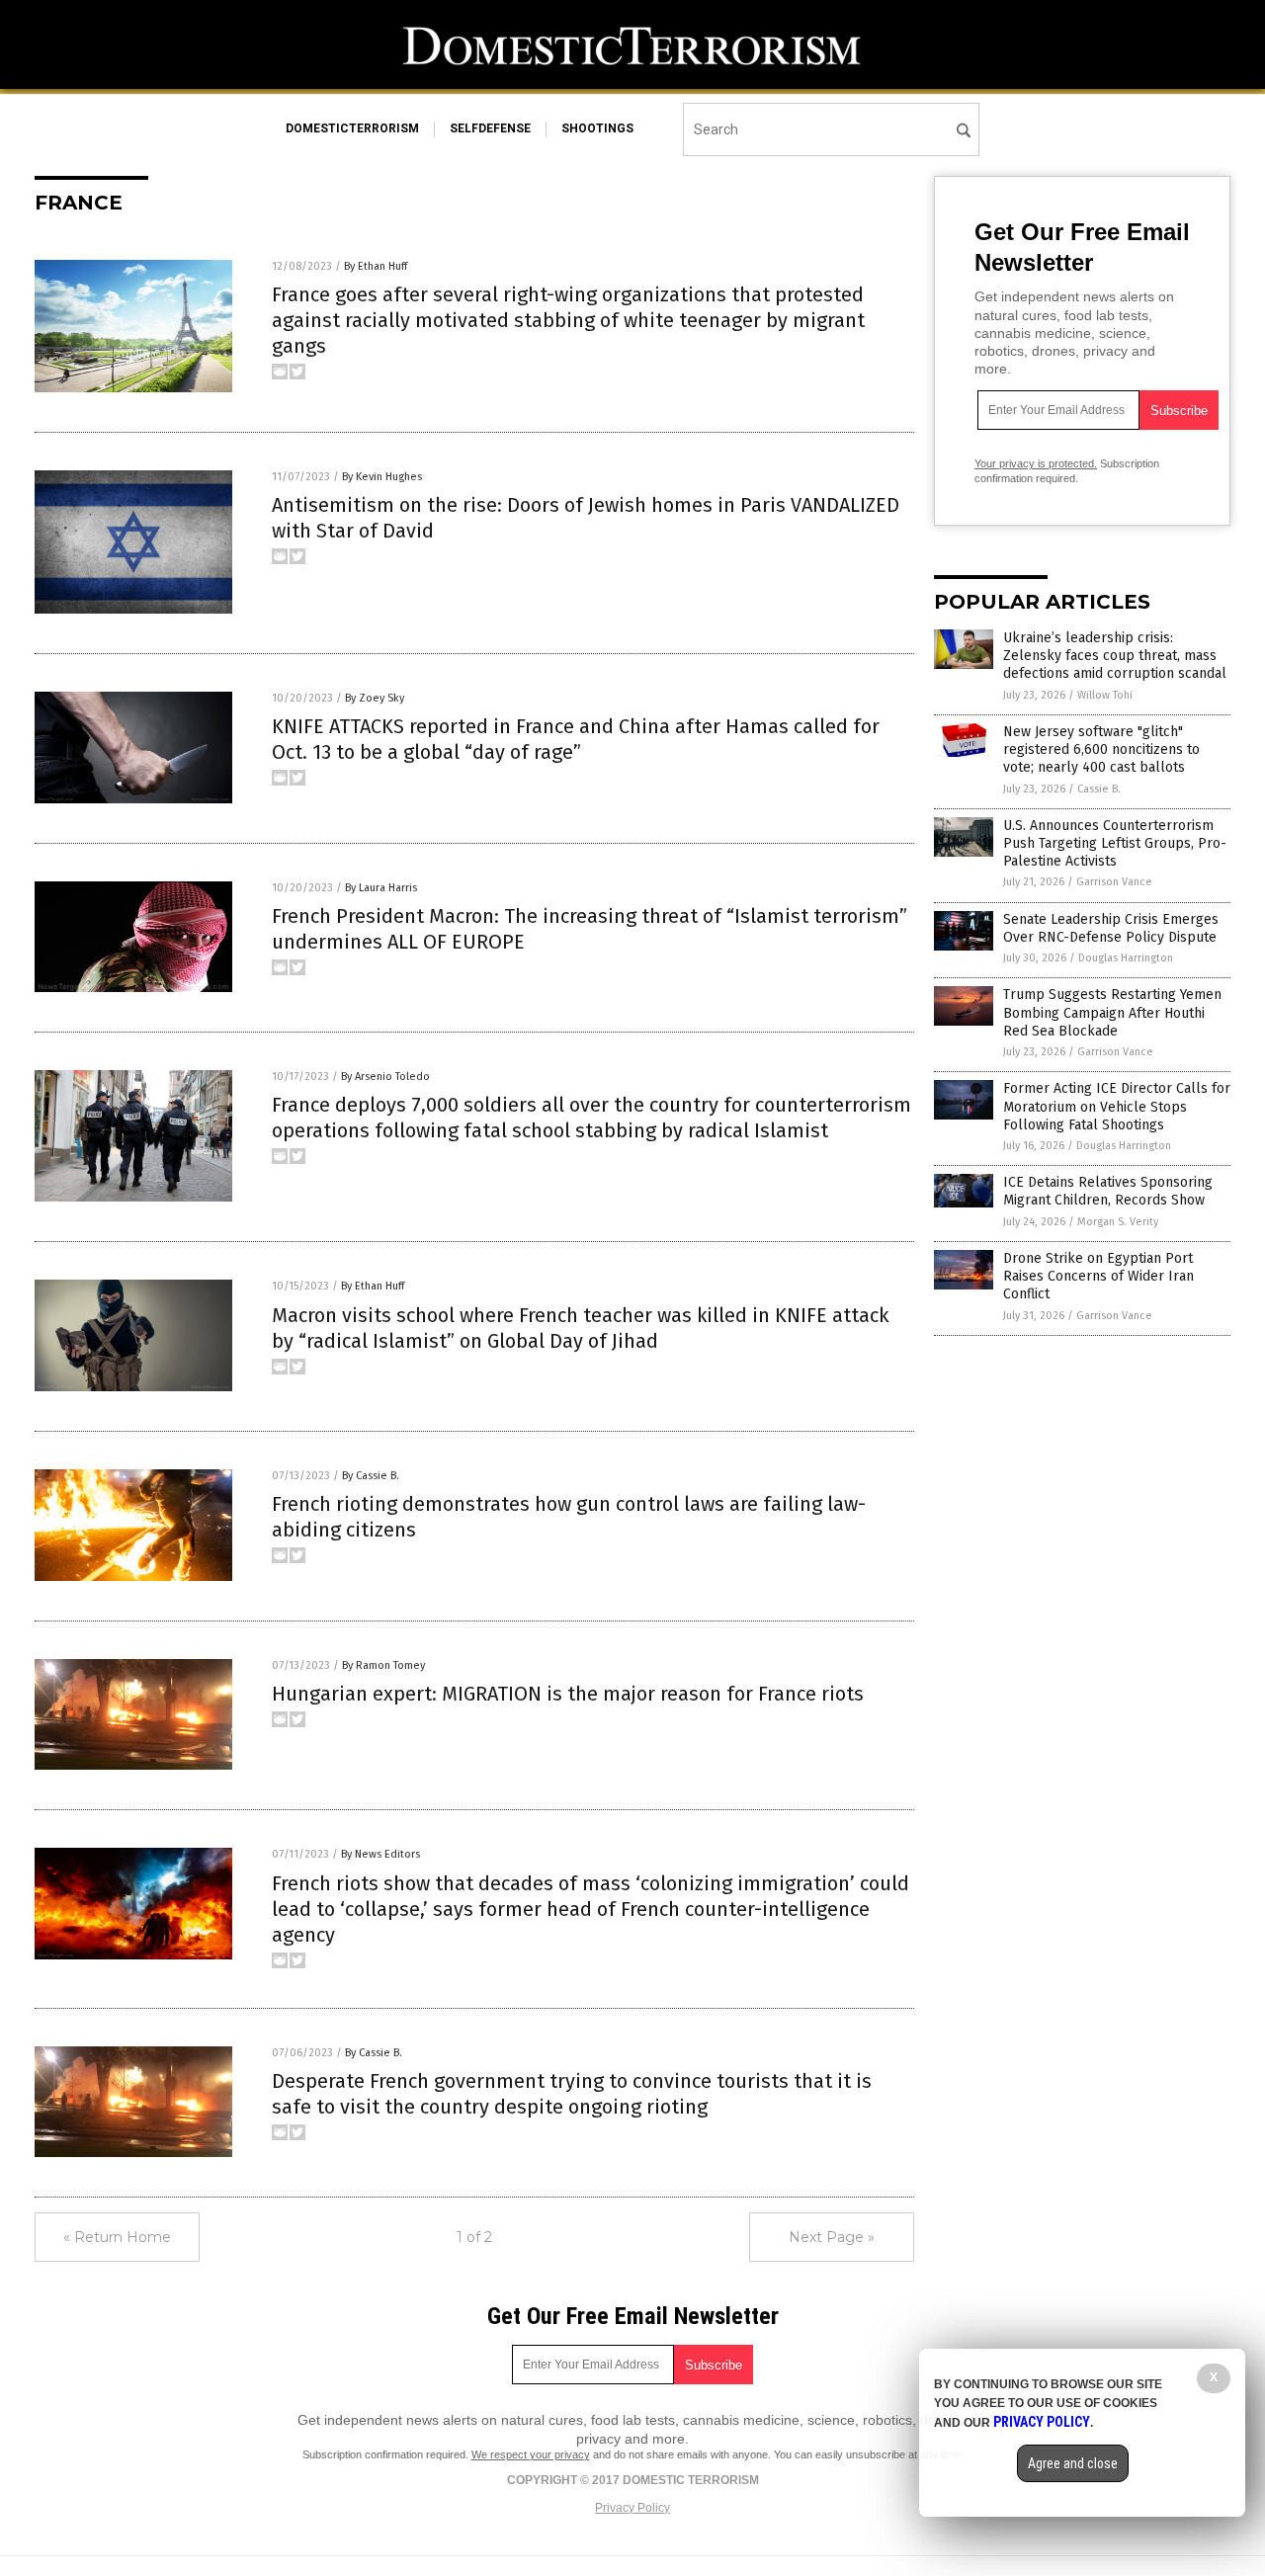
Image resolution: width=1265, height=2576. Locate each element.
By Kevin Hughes (382, 477)
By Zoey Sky (375, 698)
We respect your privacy (531, 2454)
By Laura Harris (381, 888)
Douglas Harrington (1126, 958)
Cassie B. (1099, 789)
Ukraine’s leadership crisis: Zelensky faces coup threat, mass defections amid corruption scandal (1115, 656)
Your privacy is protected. (1036, 463)
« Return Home (117, 2237)
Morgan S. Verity (1118, 1222)
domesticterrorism (352, 128)
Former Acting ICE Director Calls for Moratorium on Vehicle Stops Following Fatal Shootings (1117, 1106)
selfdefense (490, 128)
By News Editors (380, 1854)
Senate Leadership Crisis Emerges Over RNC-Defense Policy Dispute (1111, 928)
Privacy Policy (632, 2508)
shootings (597, 128)
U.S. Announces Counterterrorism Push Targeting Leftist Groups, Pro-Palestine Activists (1115, 843)
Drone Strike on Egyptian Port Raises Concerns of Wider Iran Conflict (1098, 1276)
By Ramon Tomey (383, 1665)
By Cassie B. (371, 1476)
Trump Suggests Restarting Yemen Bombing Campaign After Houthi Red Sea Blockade (1112, 1012)
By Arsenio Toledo (385, 1077)
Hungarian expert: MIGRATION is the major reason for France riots (568, 1694)
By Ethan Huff (376, 266)
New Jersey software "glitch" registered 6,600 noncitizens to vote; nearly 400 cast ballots (1101, 749)
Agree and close (1073, 2463)
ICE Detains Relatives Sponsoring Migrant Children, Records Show (1108, 1191)
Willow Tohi (1105, 695)
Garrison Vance (1114, 882)
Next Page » (832, 2237)
